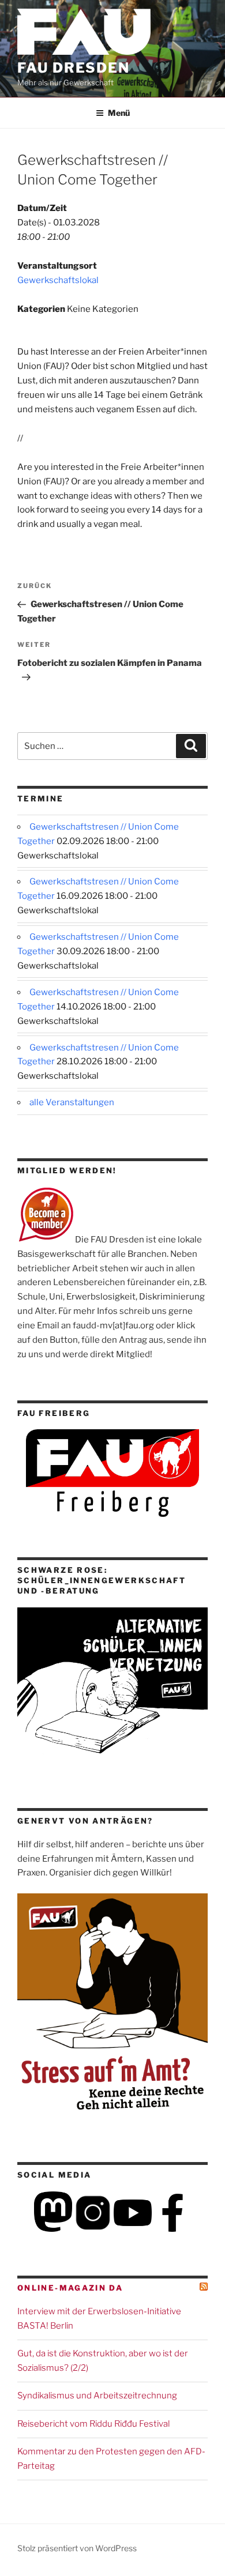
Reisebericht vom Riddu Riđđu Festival (93, 2424)
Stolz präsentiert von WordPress (77, 2548)
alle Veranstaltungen (72, 1102)
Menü (119, 113)
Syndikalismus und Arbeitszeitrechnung (97, 2396)
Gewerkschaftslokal (58, 280)
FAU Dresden (74, 68)
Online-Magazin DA (70, 2288)
